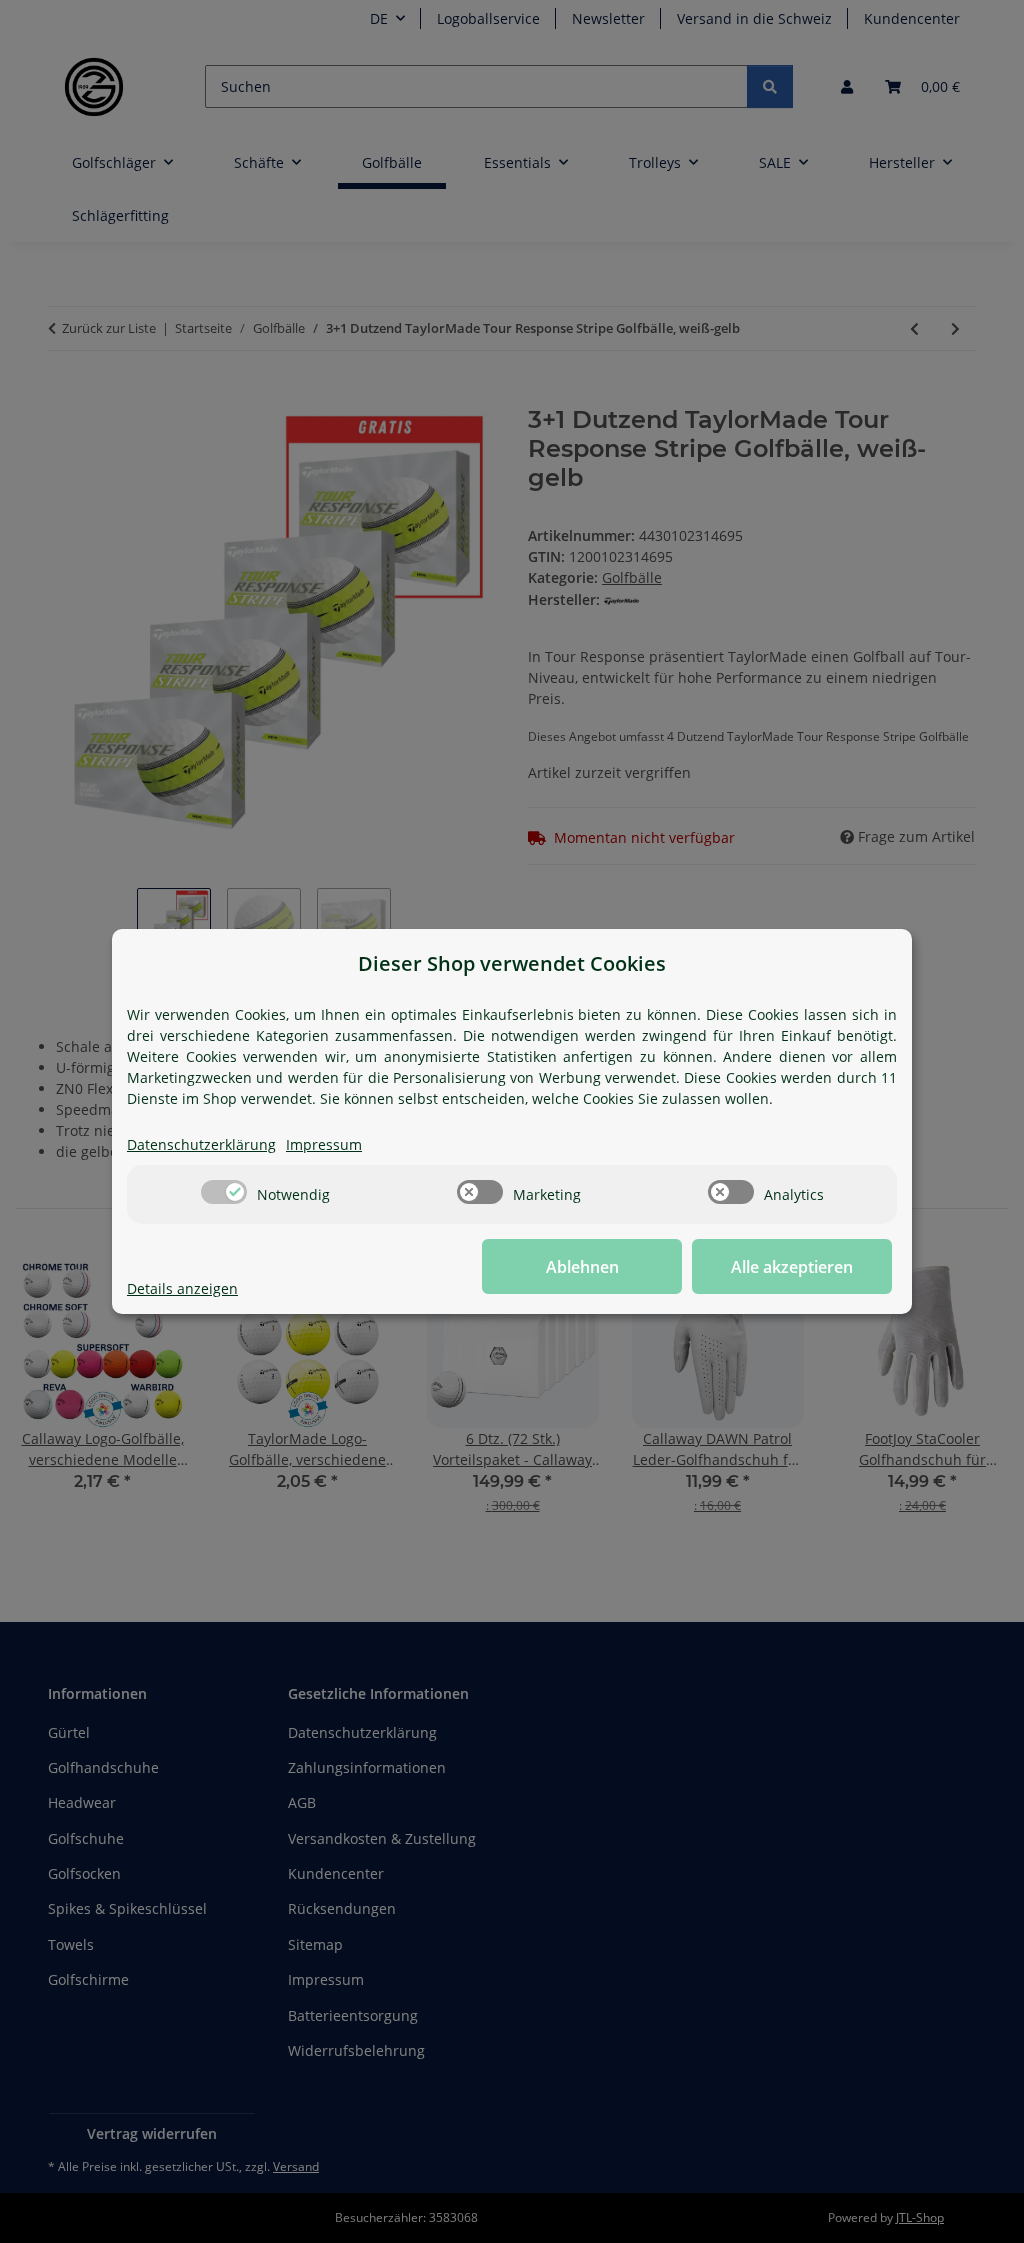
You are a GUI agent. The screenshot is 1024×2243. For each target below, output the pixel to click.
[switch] (224, 1192)
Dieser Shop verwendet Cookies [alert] (512, 963)
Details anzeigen (182, 1288)
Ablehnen (582, 1267)
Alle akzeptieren (792, 1267)
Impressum (324, 1144)
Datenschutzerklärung (201, 1144)
